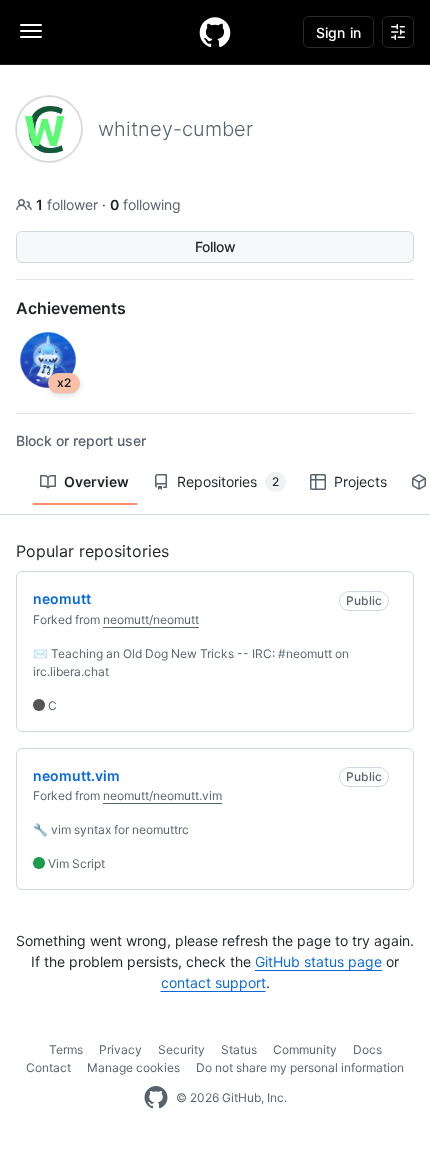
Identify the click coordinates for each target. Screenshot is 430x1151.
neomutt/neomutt (151, 619)
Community (305, 1049)
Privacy (120, 1049)
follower (69, 204)
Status (239, 1049)
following (145, 204)
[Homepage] (215, 32)
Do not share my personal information (300, 1067)
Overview (96, 481)
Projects (360, 481)
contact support (213, 982)
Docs (367, 1049)
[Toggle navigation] (31, 31)
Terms (66, 1049)
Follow (215, 246)
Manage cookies (133, 1067)
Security (181, 1049)
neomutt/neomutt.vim (162, 795)
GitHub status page (318, 961)
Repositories (228, 481)
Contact (48, 1067)
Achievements (71, 308)
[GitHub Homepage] (156, 1098)
